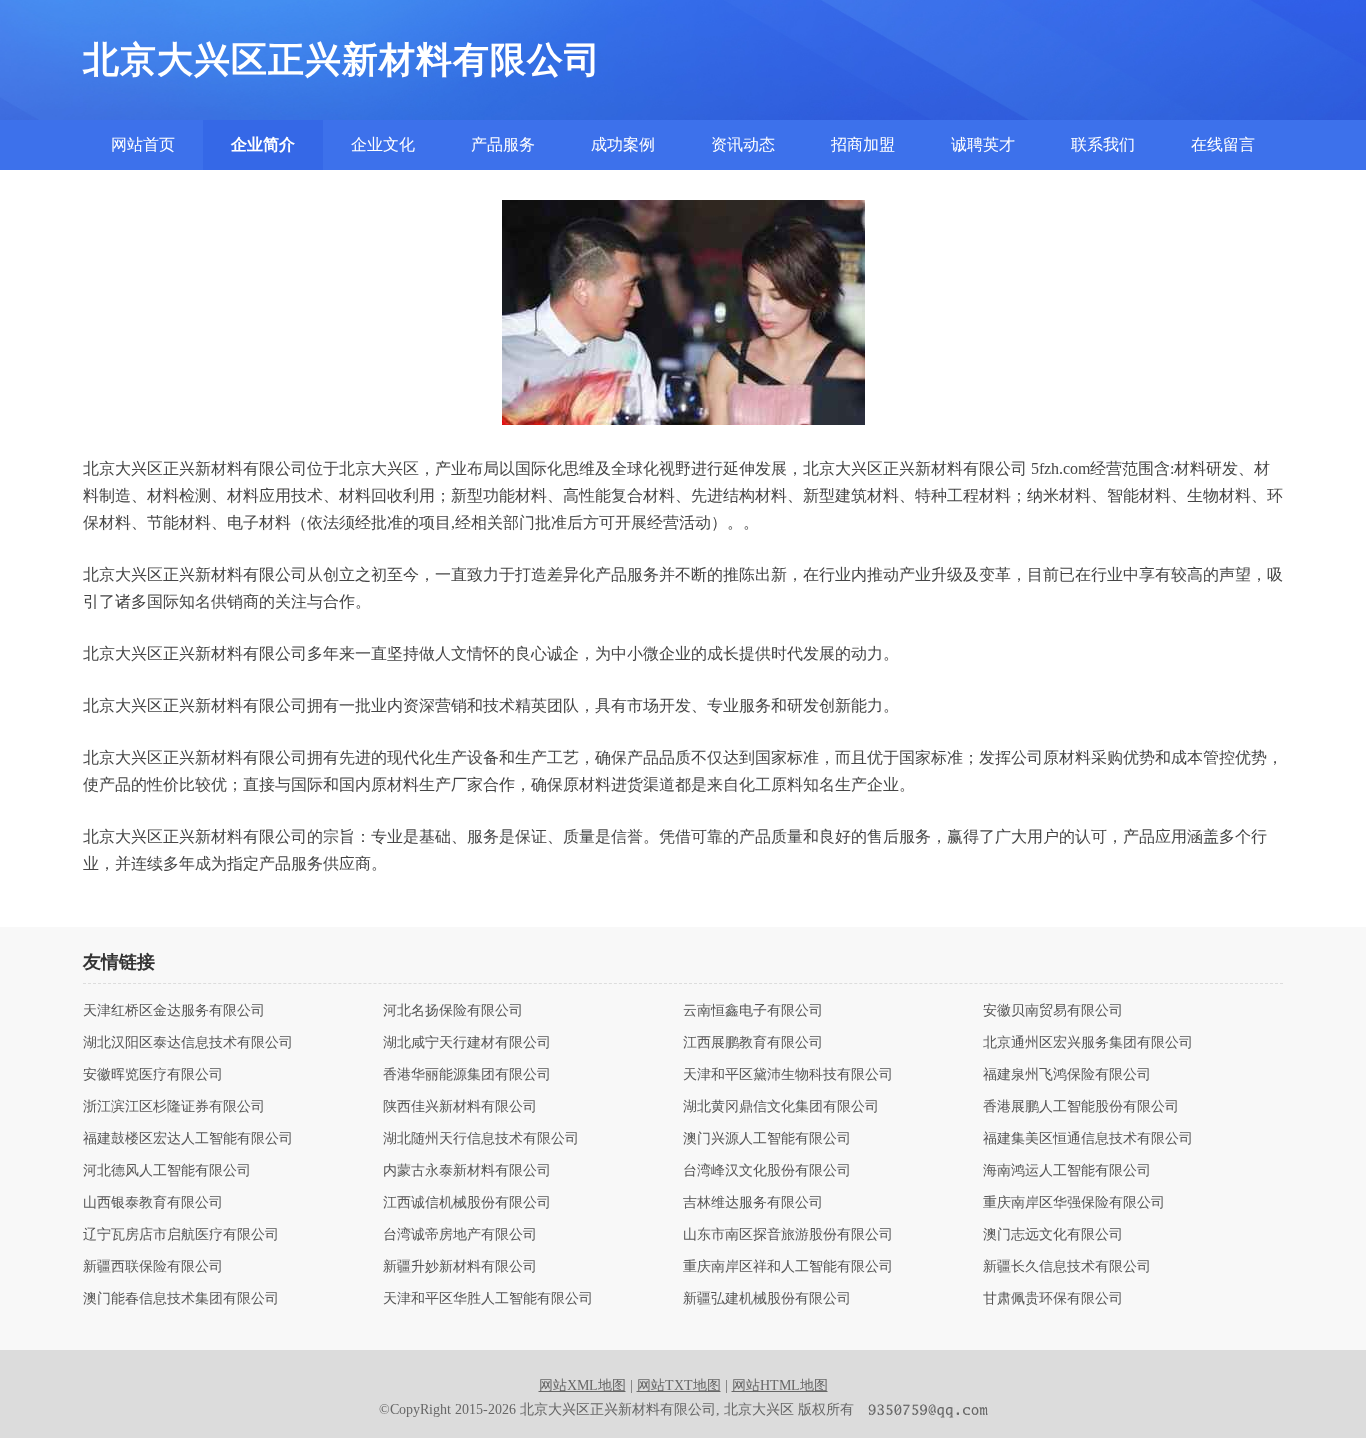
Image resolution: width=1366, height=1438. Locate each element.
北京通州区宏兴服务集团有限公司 (1088, 1043)
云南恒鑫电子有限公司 (753, 1011)
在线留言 (1223, 144)
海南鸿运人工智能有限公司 (1067, 1171)
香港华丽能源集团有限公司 (467, 1075)
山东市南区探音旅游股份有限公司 (788, 1235)
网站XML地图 (582, 1385)
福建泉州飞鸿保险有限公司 (1067, 1075)
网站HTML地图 (780, 1385)
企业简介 (263, 144)
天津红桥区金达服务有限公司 (174, 1011)
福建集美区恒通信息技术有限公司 (1088, 1139)
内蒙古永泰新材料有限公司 (467, 1171)
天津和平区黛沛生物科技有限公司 (788, 1075)
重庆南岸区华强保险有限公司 (1074, 1203)
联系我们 (1103, 144)
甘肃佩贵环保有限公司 (1053, 1299)
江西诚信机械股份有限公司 (467, 1203)
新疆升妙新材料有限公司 (460, 1267)
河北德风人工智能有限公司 (167, 1171)
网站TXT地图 (679, 1385)
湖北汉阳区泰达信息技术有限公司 (188, 1043)
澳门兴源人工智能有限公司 (767, 1139)
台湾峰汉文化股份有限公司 (767, 1171)
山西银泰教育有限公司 (153, 1203)
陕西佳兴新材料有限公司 (460, 1107)
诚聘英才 (983, 144)
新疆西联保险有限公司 (153, 1267)
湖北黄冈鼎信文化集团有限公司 (781, 1107)
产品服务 (503, 144)
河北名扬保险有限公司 (453, 1011)
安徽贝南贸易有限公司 (1053, 1011)
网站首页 (143, 144)
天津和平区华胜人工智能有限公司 (488, 1299)
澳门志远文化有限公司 (1053, 1235)
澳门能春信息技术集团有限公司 (181, 1299)
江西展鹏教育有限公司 (753, 1043)
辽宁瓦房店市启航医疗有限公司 (181, 1235)
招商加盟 (863, 144)
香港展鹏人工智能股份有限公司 (1081, 1107)
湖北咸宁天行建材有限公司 (467, 1043)
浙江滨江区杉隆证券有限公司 (174, 1107)
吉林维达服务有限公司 (753, 1203)
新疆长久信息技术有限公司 (1067, 1267)
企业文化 (383, 144)
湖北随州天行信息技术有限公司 (481, 1139)
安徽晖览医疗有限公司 (153, 1075)
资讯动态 (743, 144)
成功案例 (623, 144)
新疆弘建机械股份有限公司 (767, 1299)
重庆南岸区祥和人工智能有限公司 (788, 1267)
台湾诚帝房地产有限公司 (460, 1235)
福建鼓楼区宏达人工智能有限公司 (188, 1139)
